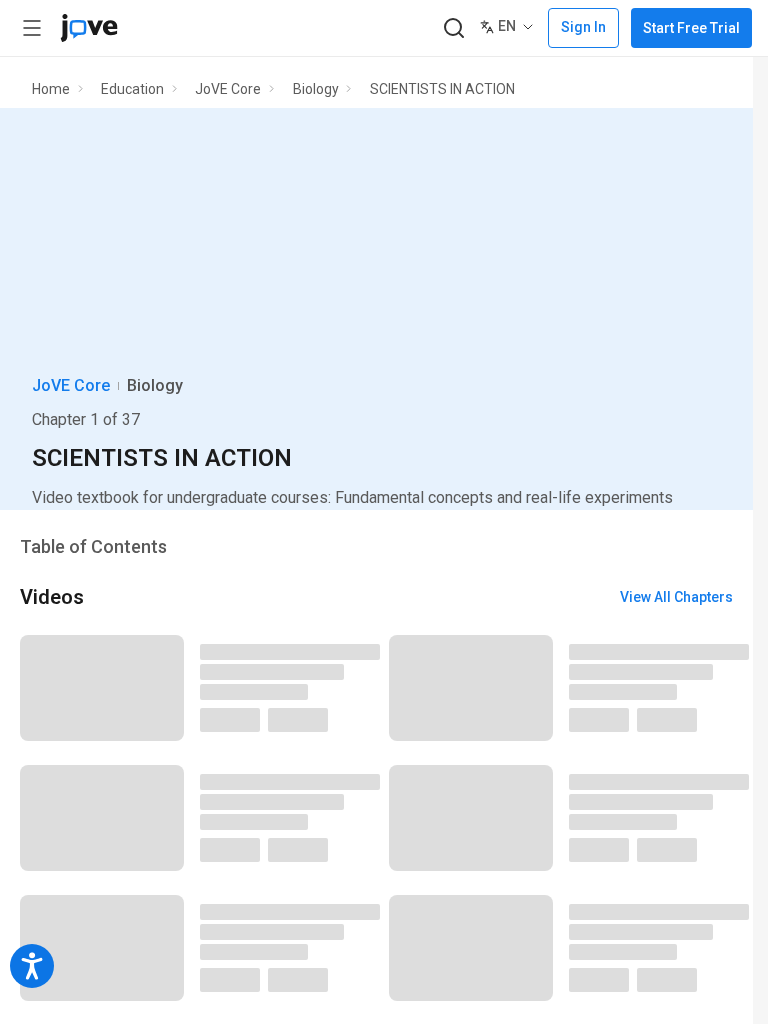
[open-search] (453, 28)
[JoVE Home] (89, 28)
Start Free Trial (691, 28)
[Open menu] (32, 28)
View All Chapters (676, 597)
